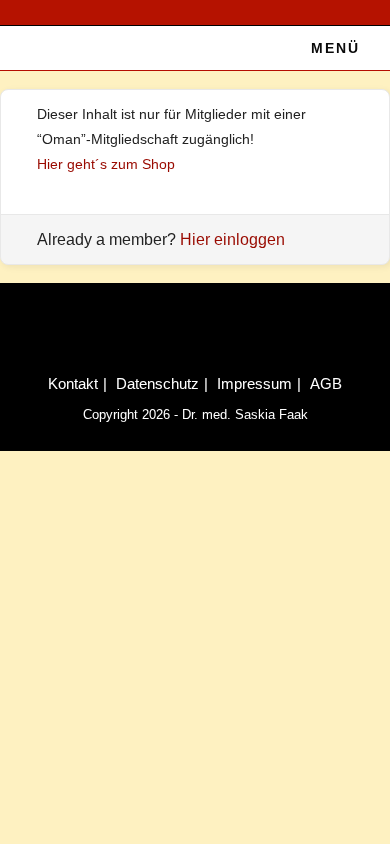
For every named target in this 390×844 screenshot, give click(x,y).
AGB (326, 383)
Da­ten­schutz (157, 383)
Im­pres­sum (254, 383)
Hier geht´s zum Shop (106, 164)
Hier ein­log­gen (232, 239)
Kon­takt (73, 383)
